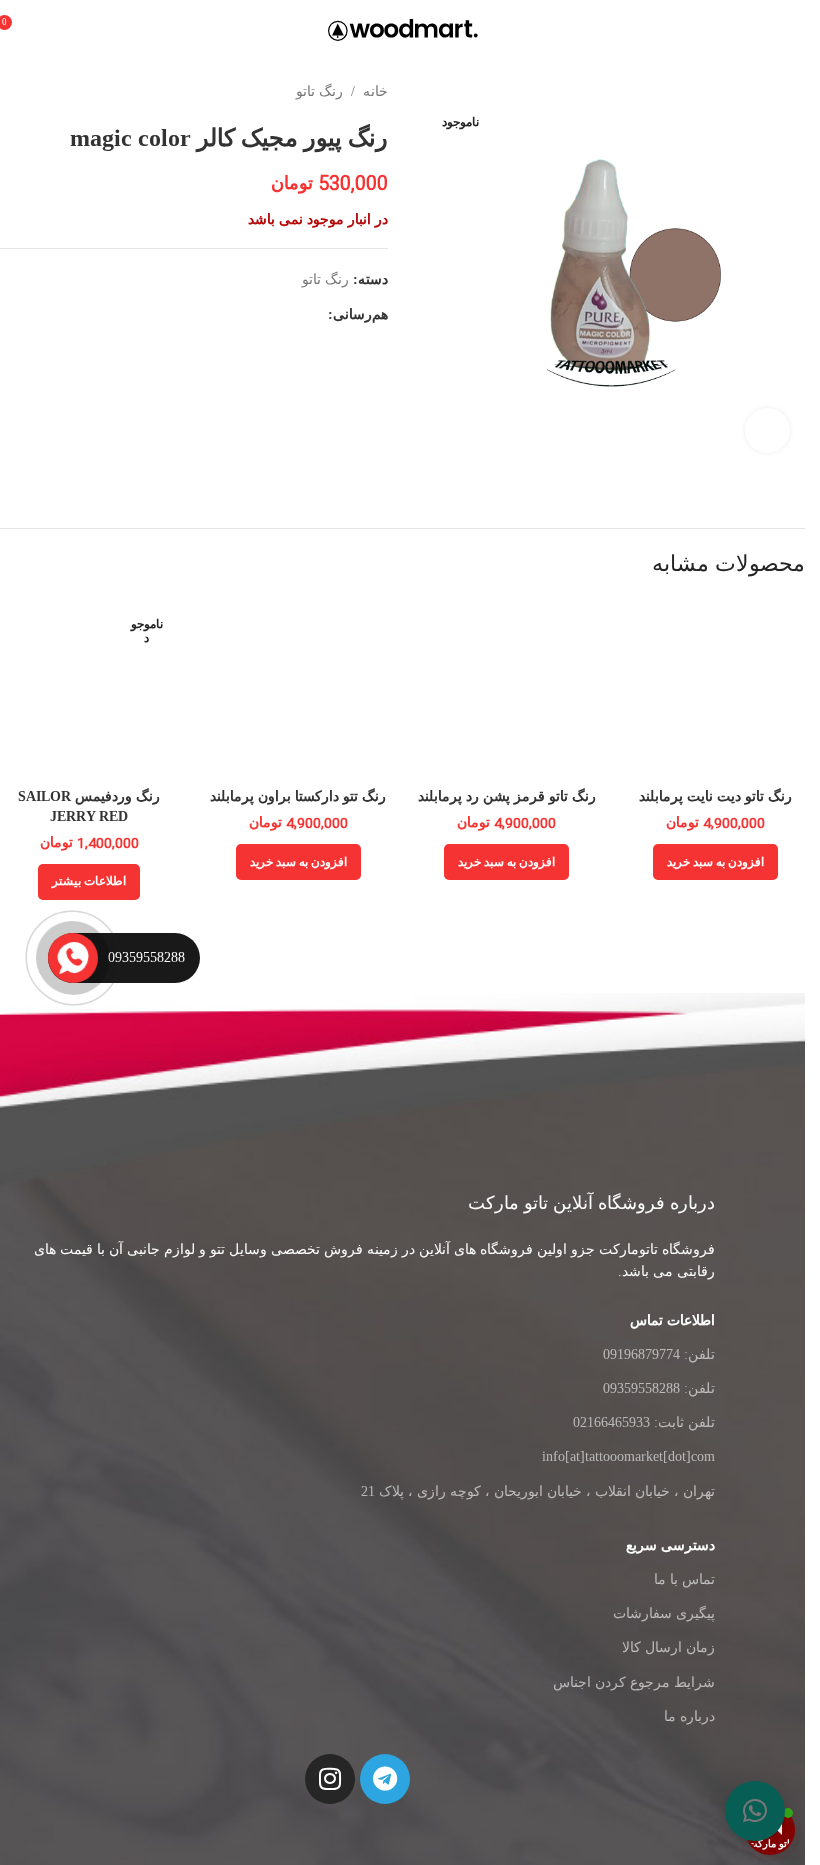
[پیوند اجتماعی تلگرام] (196, 315)
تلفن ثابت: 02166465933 (644, 1422)
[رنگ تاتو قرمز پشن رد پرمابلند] (507, 688)
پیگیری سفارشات (664, 1613)
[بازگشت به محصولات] (36, 92)
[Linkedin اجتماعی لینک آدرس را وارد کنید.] (244, 315)
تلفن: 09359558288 (659, 1388)
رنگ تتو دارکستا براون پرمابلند (298, 796)
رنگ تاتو (319, 91)
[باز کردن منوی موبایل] (797, 30)
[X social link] (292, 315)
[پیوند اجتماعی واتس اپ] (220, 315)
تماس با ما (684, 1579)
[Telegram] (385, 1779)
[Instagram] (330, 1779)
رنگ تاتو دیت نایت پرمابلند (715, 796)
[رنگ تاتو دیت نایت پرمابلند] (715, 688)
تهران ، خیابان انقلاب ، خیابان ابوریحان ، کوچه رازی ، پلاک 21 (538, 1491)
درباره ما (689, 1716)
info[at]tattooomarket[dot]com (628, 1456)
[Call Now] (73, 958)
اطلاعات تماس (672, 1320)
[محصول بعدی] (12, 92)
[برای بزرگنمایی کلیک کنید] (767, 430)
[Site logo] (403, 28)
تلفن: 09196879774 (659, 1354)
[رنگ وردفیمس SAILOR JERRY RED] (89, 688)
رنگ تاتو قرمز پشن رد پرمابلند (507, 796)
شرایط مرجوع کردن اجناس (634, 1682)
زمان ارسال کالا (668, 1647)
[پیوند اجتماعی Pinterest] (268, 315)
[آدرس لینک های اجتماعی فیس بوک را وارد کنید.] (316, 315)
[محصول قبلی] (60, 92)
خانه (375, 91)
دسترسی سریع (670, 1545)
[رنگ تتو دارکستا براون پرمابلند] (298, 688)
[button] (755, 1811)
